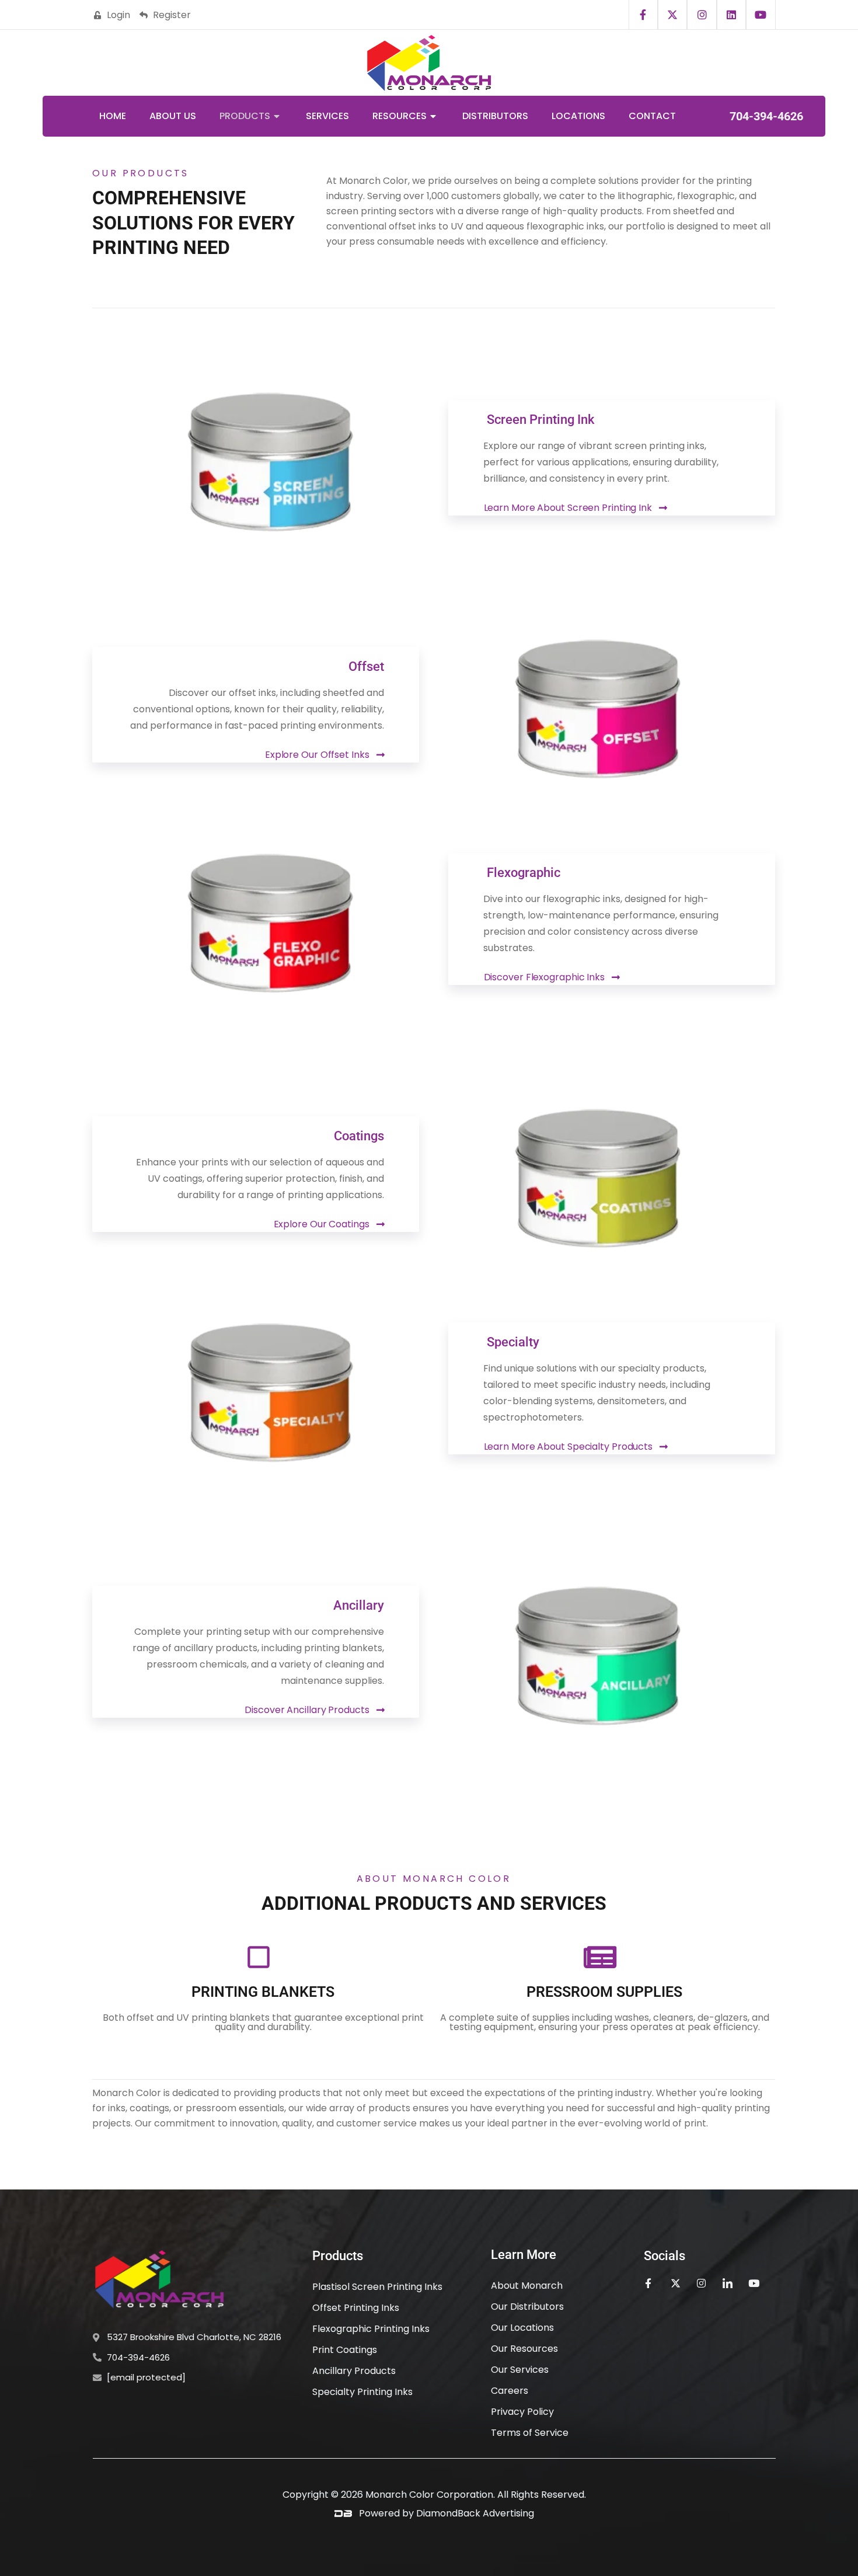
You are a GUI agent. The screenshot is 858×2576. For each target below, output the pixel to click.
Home (113, 116)
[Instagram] (702, 15)
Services (327, 116)
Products (245, 116)
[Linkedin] (731, 15)
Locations (578, 116)
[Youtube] (761, 15)
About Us (173, 116)
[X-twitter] (672, 15)
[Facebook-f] (643, 15)
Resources (400, 116)
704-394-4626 (766, 116)
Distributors (495, 116)
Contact (652, 116)
